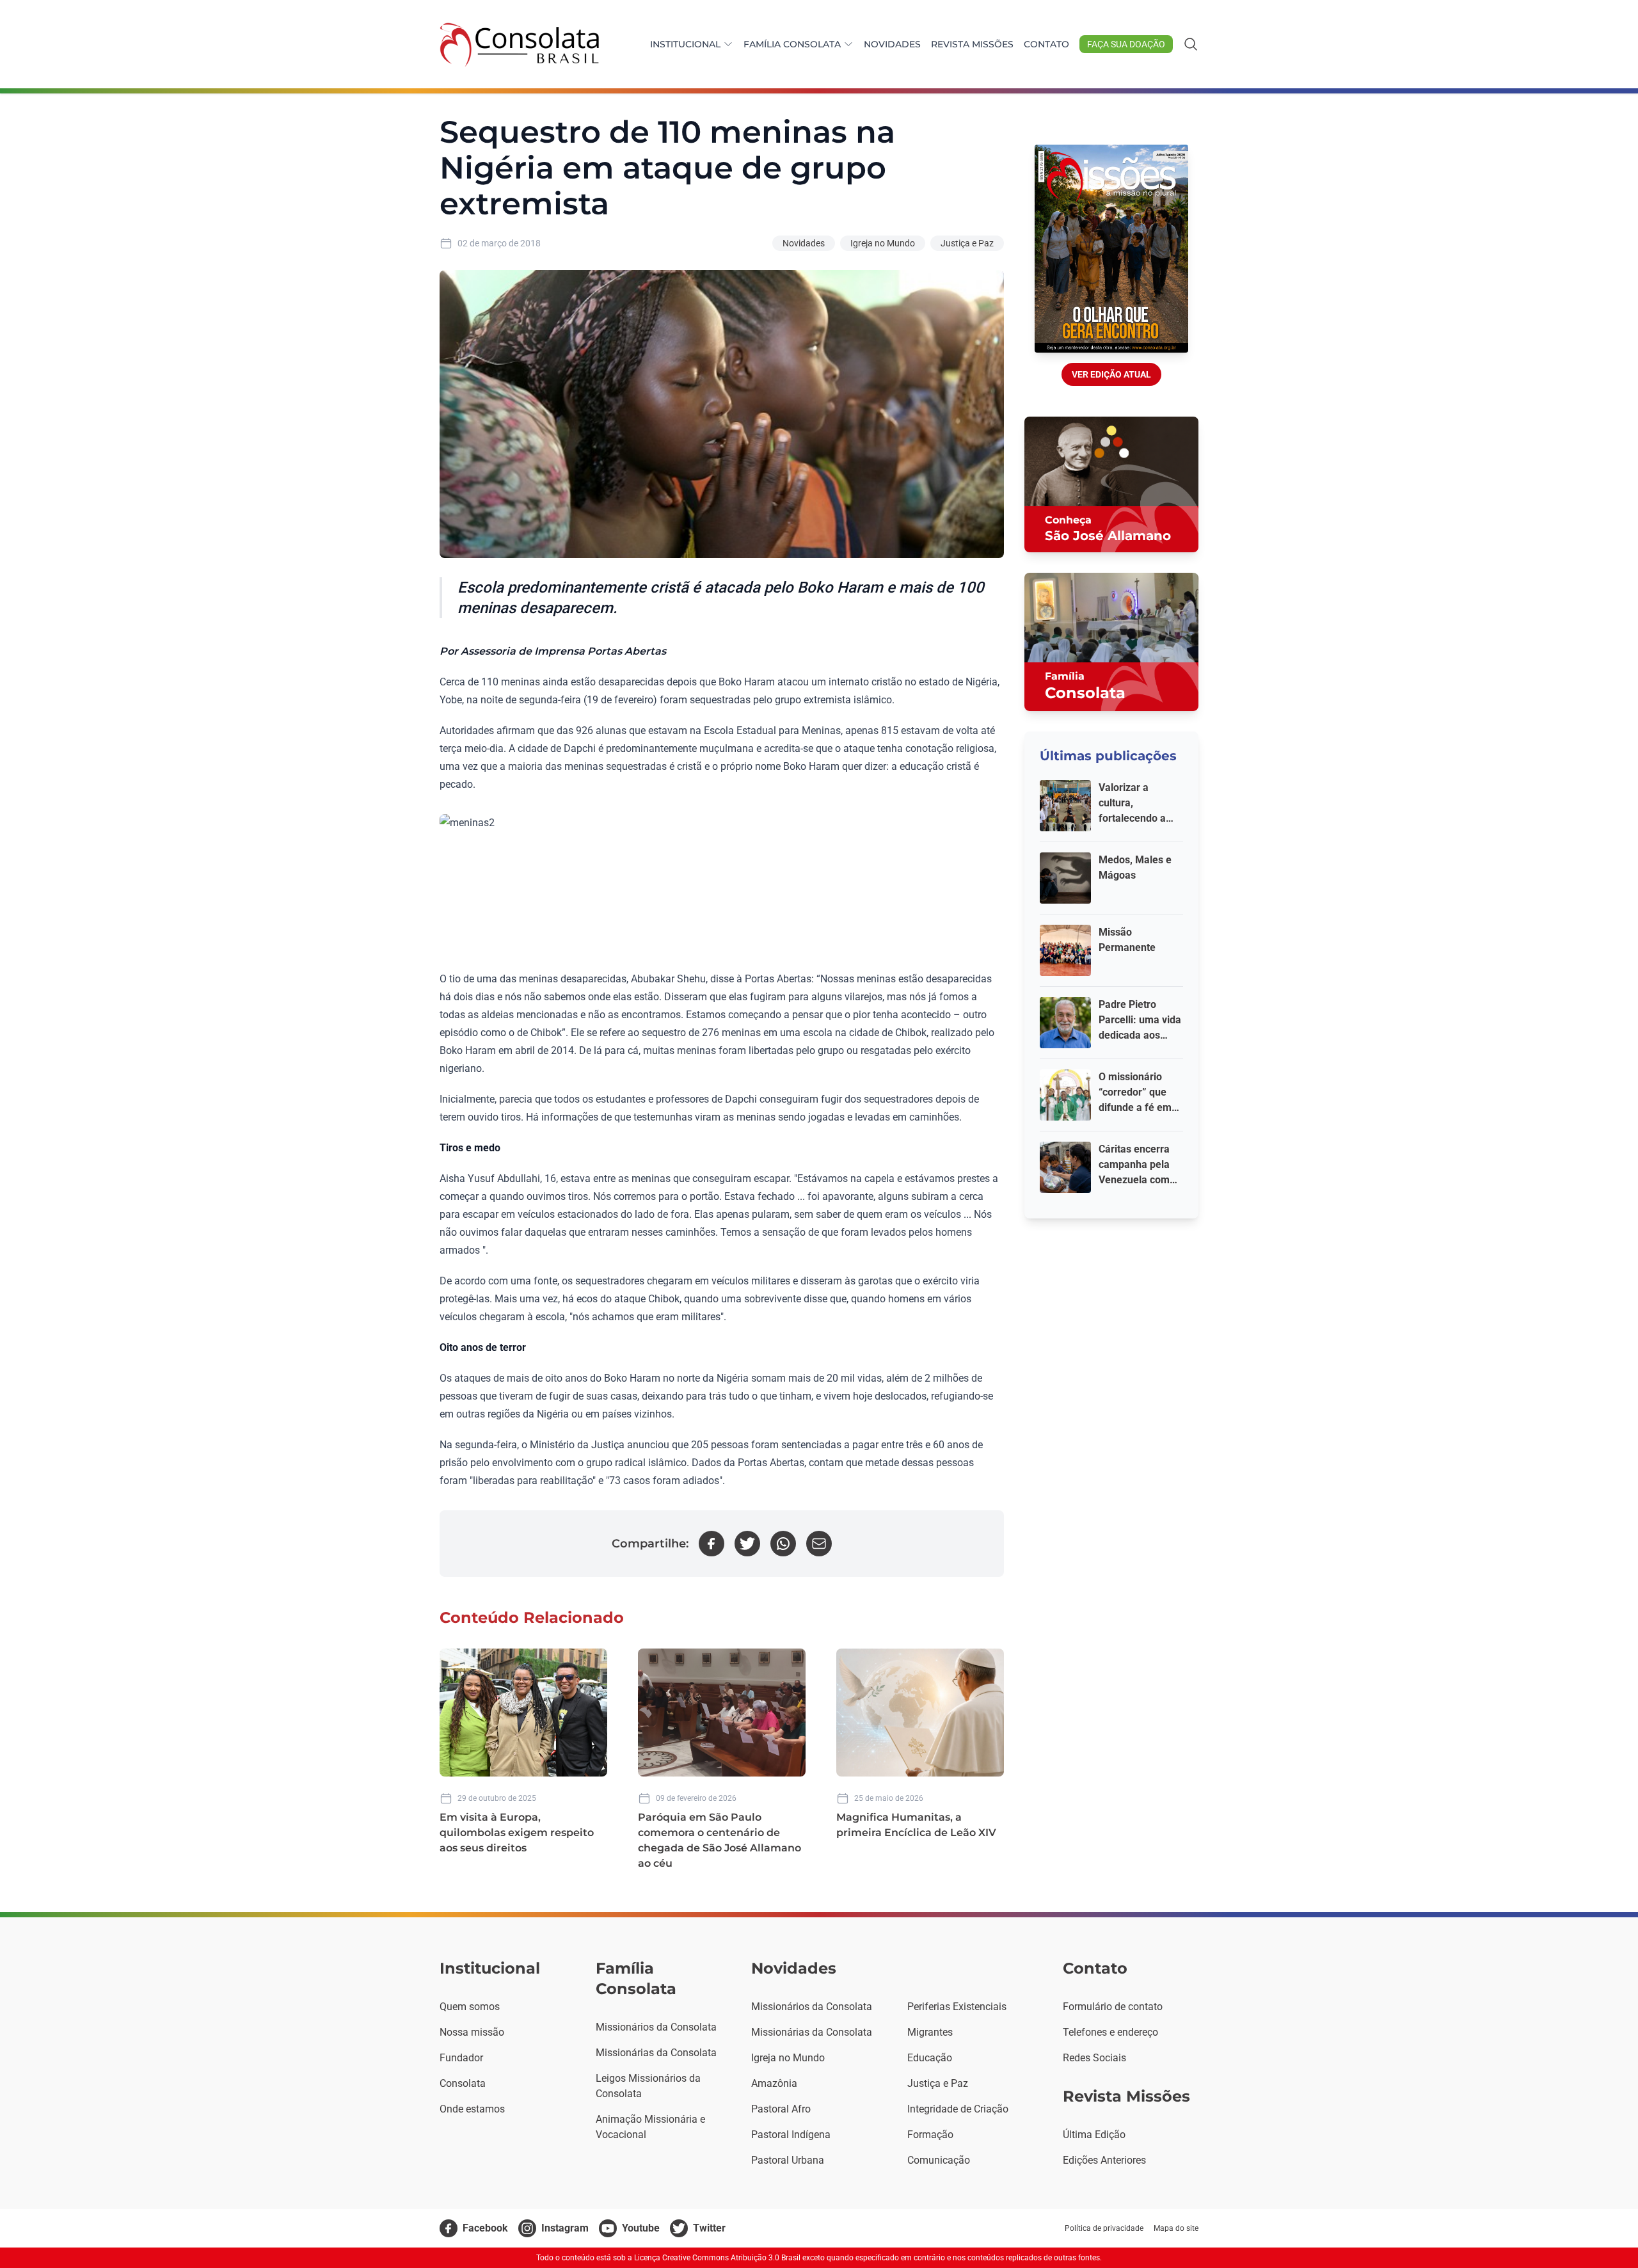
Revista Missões (972, 44)
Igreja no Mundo (883, 243)
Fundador (461, 2058)
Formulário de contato (1113, 2007)
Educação (930, 2058)
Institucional (685, 44)
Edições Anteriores (1104, 2160)
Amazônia (774, 2083)
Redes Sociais (1094, 2058)
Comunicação (939, 2160)
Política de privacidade (1104, 2228)
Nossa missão (472, 2032)
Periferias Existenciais (957, 2007)
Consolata (463, 2083)
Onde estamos (472, 2109)
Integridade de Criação (958, 2109)
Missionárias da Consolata (656, 2053)
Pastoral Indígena (791, 2135)
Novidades (892, 44)
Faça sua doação (1126, 44)
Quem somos (470, 2007)
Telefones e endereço (1110, 2032)
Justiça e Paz (967, 243)
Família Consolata (792, 44)
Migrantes (930, 2032)
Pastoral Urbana (788, 2160)
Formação (930, 2135)
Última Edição (1094, 2135)
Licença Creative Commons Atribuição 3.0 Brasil (717, 2258)
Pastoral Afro (781, 2109)
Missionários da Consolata (656, 2027)
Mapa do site (1176, 2228)
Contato (1046, 44)
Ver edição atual (1111, 374)
